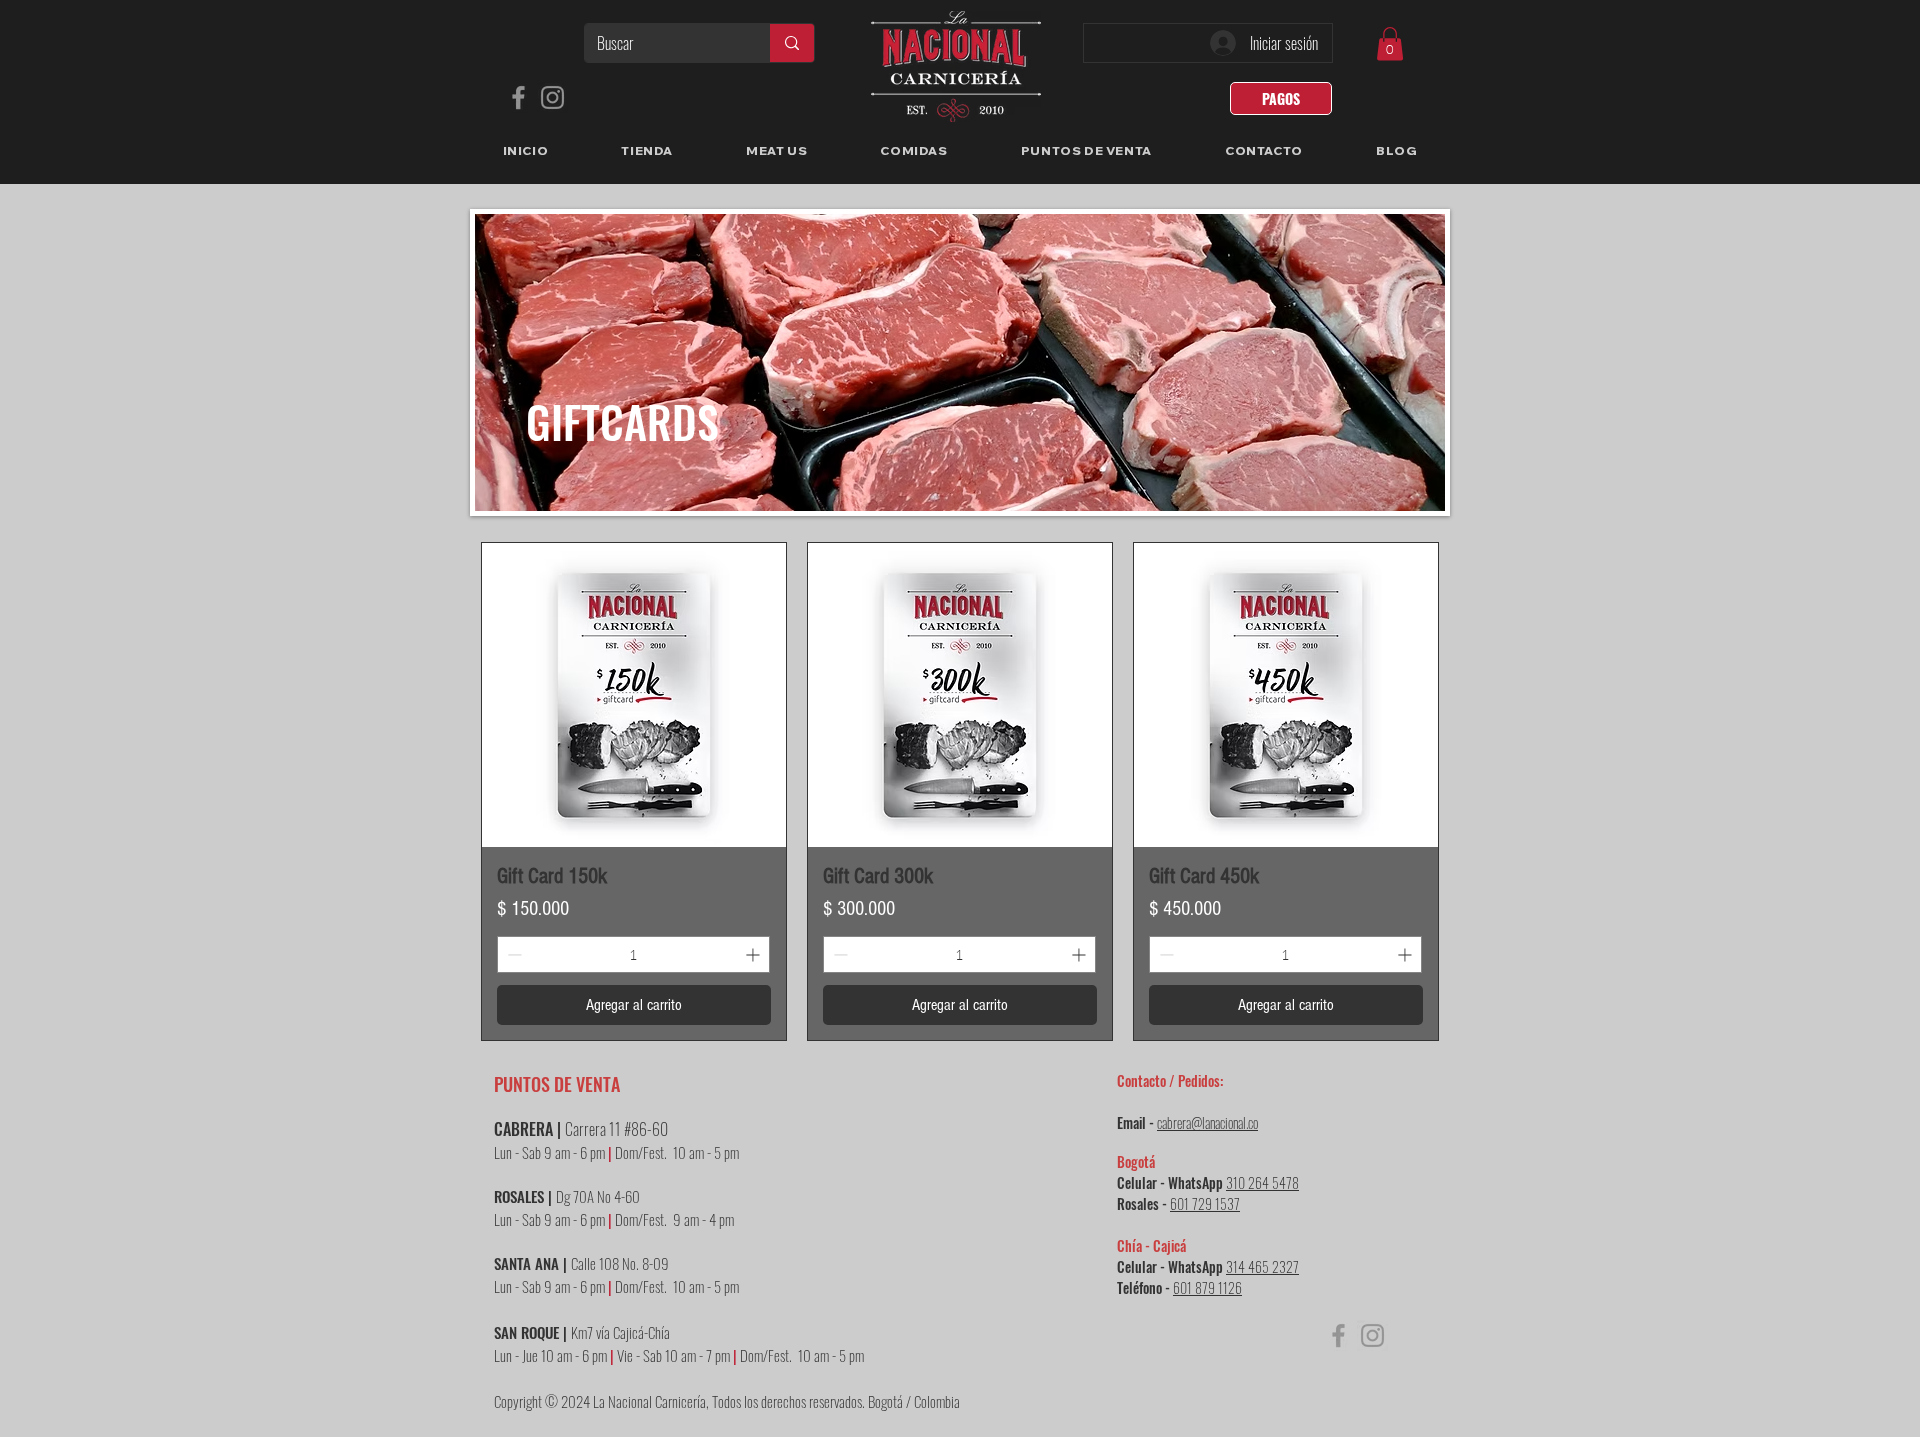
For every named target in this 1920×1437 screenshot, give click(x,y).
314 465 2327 (1262, 1266)
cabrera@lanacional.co (1207, 1122)
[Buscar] (791, 43)
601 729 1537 (1205, 1203)
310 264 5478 (1262, 1182)
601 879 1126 (1207, 1287)
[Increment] (754, 954)
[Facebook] (518, 97)
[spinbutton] (633, 954)
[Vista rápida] (634, 695)
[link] (1390, 43)
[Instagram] (552, 97)
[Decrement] (512, 954)
